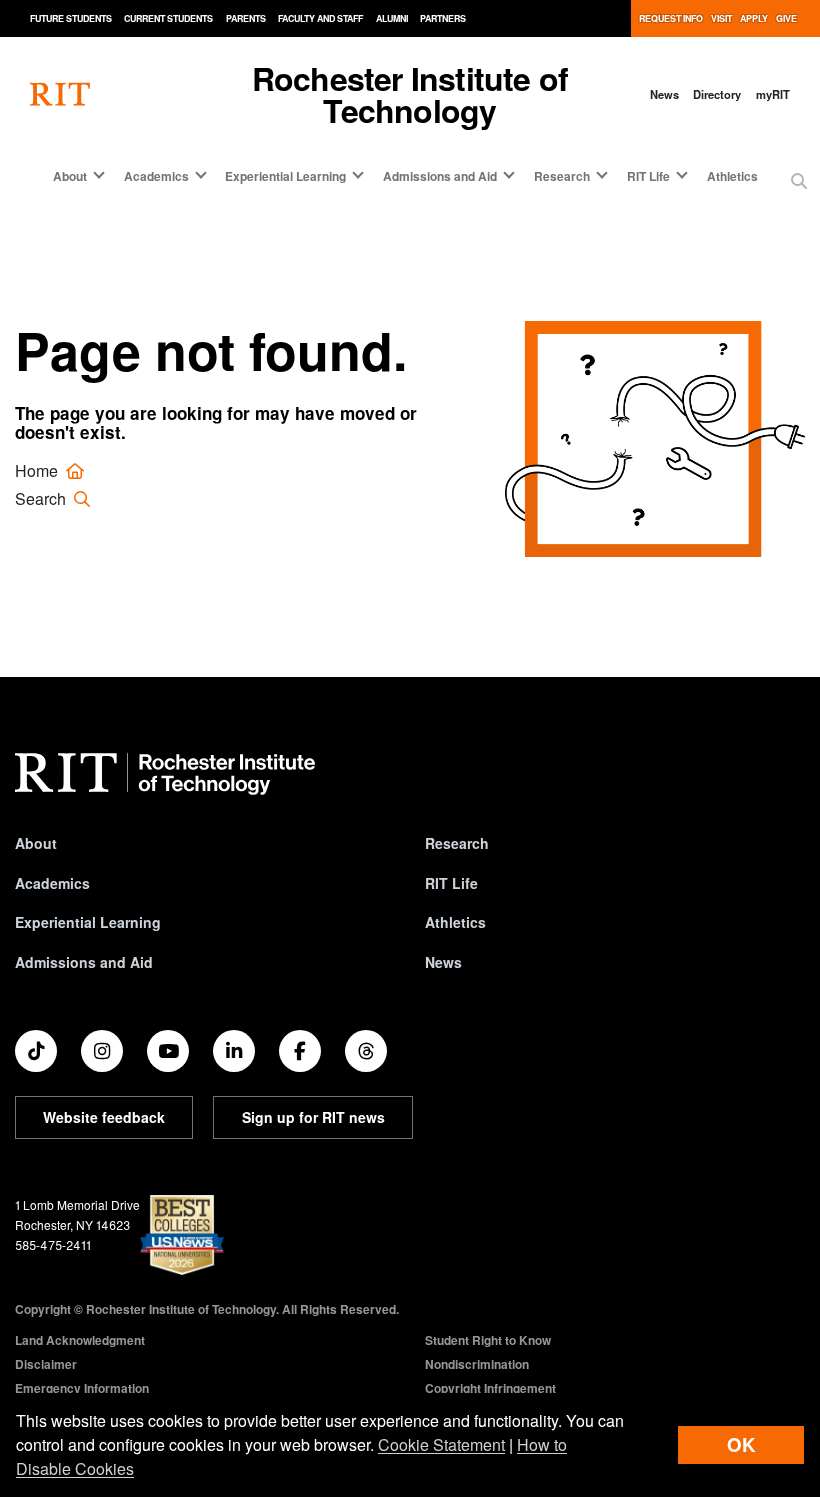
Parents (246, 18)
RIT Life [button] (648, 176)
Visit (721, 18)
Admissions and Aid (84, 962)
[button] (799, 181)
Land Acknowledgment (80, 1340)
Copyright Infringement (490, 1388)
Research (457, 843)
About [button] (70, 176)
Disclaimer (46, 1364)
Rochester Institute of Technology (410, 94)
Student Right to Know (488, 1340)
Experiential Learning (88, 922)
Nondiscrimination (477, 1364)
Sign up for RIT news (313, 1117)
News (664, 94)
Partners (443, 18)
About (36, 843)
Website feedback (104, 1117)
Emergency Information (82, 1388)
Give (786, 18)
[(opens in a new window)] (36, 1051)
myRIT (773, 94)
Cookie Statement (441, 1444)
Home (38, 470)
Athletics (732, 176)
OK (741, 1444)
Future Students (71, 18)
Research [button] (562, 176)
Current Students (168, 18)
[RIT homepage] (60, 94)
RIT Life (451, 883)
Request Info (671, 18)
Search (42, 498)
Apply (754, 18)
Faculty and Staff (320, 18)
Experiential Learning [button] (285, 176)
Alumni (392, 18)
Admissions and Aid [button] (440, 176)
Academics (52, 883)
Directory (717, 94)
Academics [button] (156, 176)
